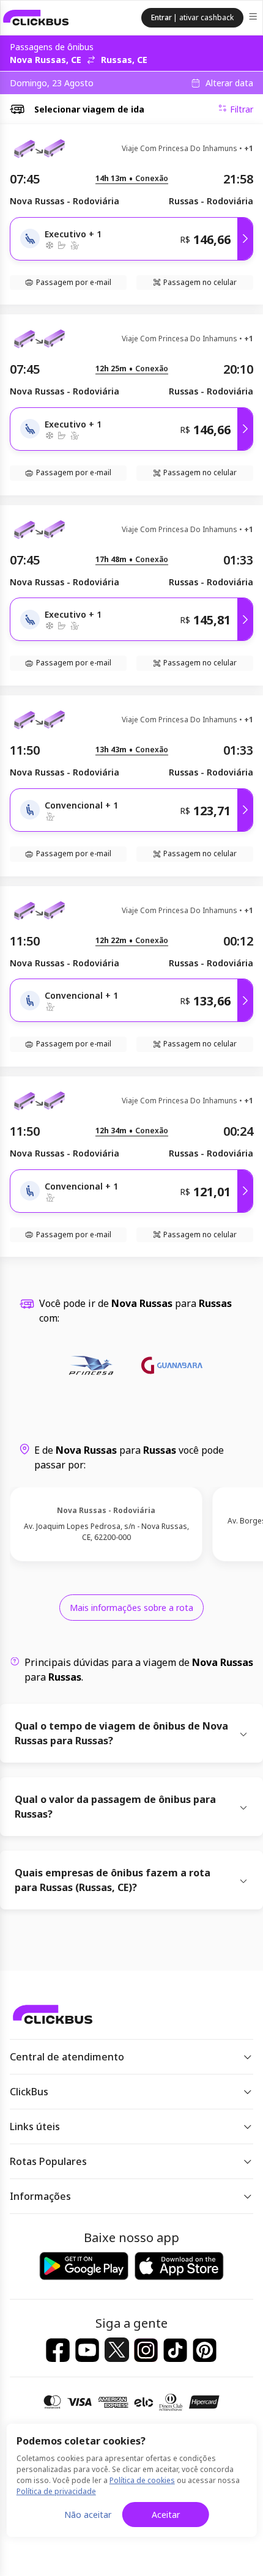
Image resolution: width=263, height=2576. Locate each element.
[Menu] (254, 18)
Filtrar (242, 109)
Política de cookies (142, 2480)
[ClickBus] (36, 18)
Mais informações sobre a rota (131, 1608)
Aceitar (166, 2515)
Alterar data (229, 83)
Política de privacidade (56, 2491)
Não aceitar (88, 2515)
